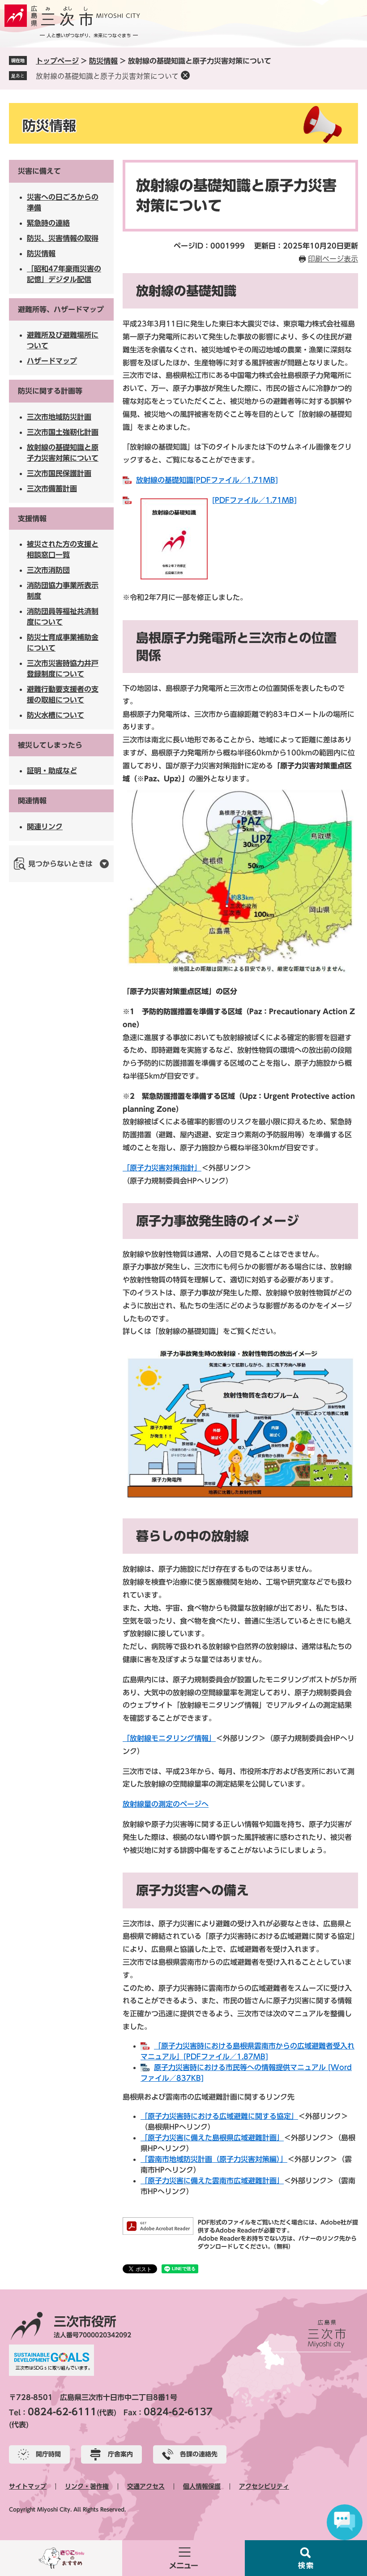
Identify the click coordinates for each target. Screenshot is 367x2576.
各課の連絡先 (199, 2454)
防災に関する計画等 (50, 391)
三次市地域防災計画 (59, 417)
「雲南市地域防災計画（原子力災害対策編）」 (214, 2159)
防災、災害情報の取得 (63, 238)
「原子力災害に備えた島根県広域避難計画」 (212, 2138)
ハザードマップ (52, 361)
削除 (185, 75)
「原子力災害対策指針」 (162, 1168)
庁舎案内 (120, 2454)
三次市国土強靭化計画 (63, 432)
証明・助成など (52, 771)
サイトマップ (28, 2486)
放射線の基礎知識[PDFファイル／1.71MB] (207, 480)
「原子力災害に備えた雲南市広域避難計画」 (212, 2181)
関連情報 (32, 801)
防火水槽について (55, 715)
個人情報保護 (202, 2486)
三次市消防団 (48, 570)
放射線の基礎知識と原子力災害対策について (107, 76)
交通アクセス (146, 2486)
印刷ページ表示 (333, 259)
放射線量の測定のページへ (166, 1804)
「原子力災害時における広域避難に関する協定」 (219, 2116)
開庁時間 (48, 2454)
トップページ (57, 61)
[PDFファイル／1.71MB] (254, 500)
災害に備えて (39, 171)
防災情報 (103, 61)
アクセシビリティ (264, 2486)
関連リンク (45, 827)
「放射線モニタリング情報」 (169, 1738)
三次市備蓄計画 (52, 489)
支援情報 (32, 519)
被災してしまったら (50, 745)
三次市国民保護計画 (59, 473)
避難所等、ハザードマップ (61, 309)
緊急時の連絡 (48, 223)
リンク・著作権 (87, 2486)
